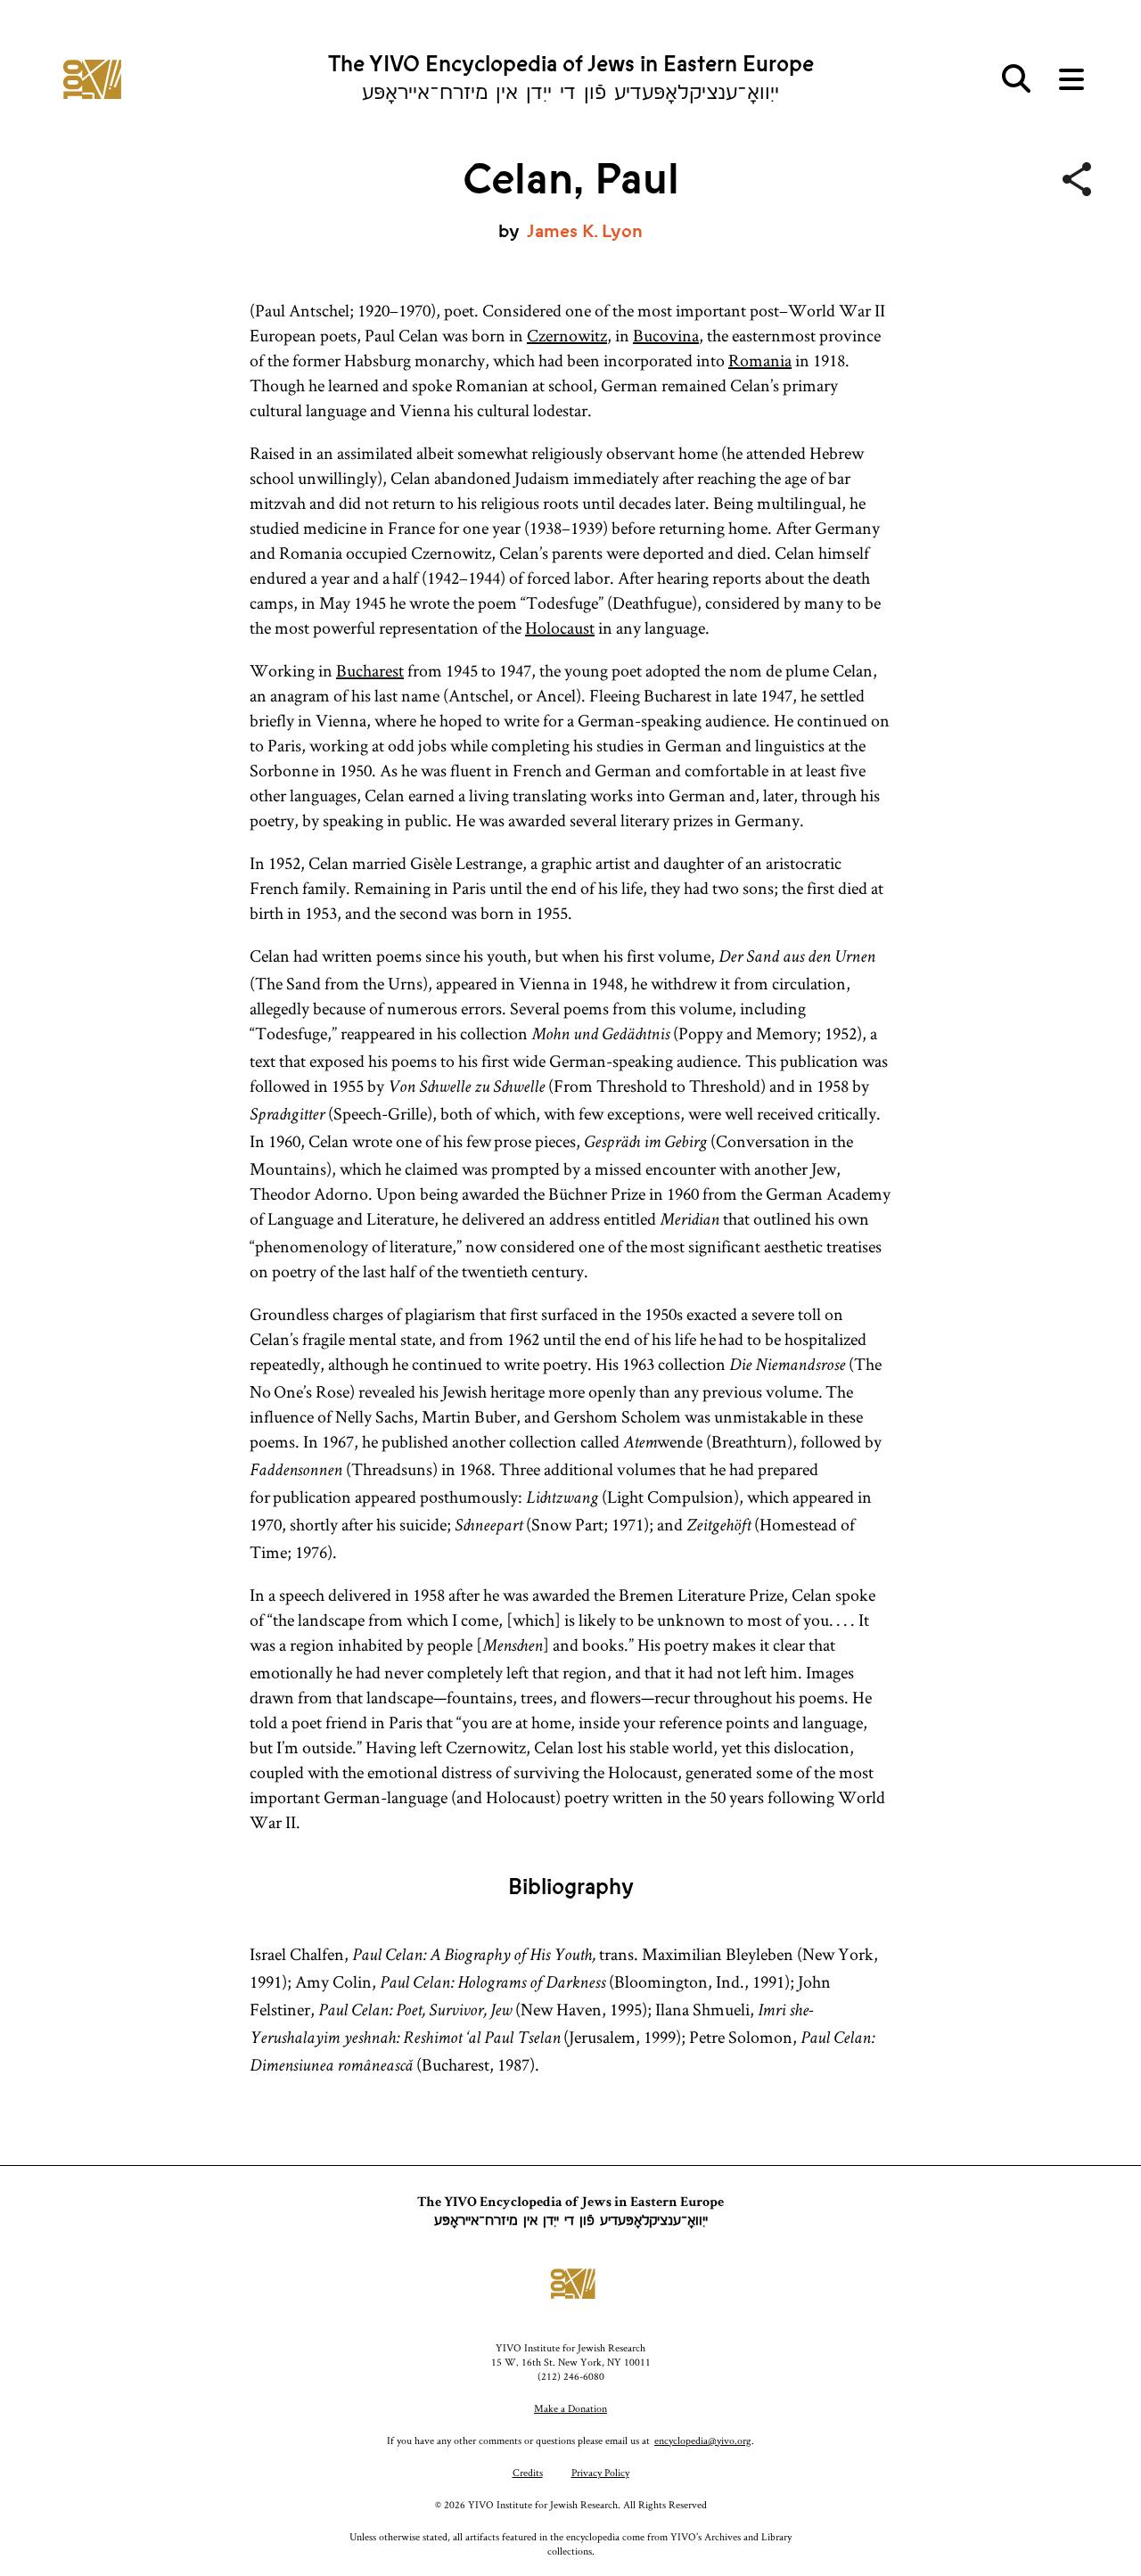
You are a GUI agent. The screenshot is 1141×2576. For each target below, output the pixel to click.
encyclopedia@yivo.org (703, 2440)
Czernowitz (567, 335)
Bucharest (370, 670)
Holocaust (560, 628)
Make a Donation (570, 2408)
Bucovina (666, 335)
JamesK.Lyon (585, 231)
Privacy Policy (600, 2472)
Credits (528, 2472)
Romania (760, 360)
